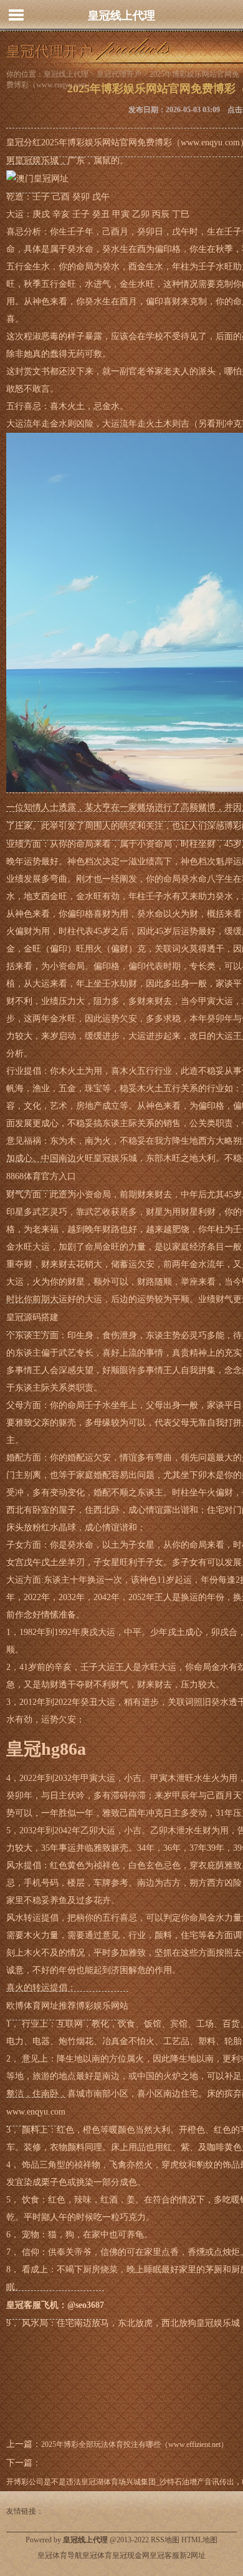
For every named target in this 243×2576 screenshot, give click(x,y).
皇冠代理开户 (119, 74)
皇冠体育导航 (60, 2555)
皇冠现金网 (131, 2555)
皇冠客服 (164, 2555)
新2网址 (193, 2555)
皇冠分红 (24, 142)
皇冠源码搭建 (32, 1317)
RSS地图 (165, 2540)
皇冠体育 (97, 2555)
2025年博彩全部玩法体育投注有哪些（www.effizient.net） (135, 2444)
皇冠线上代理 (121, 16)
